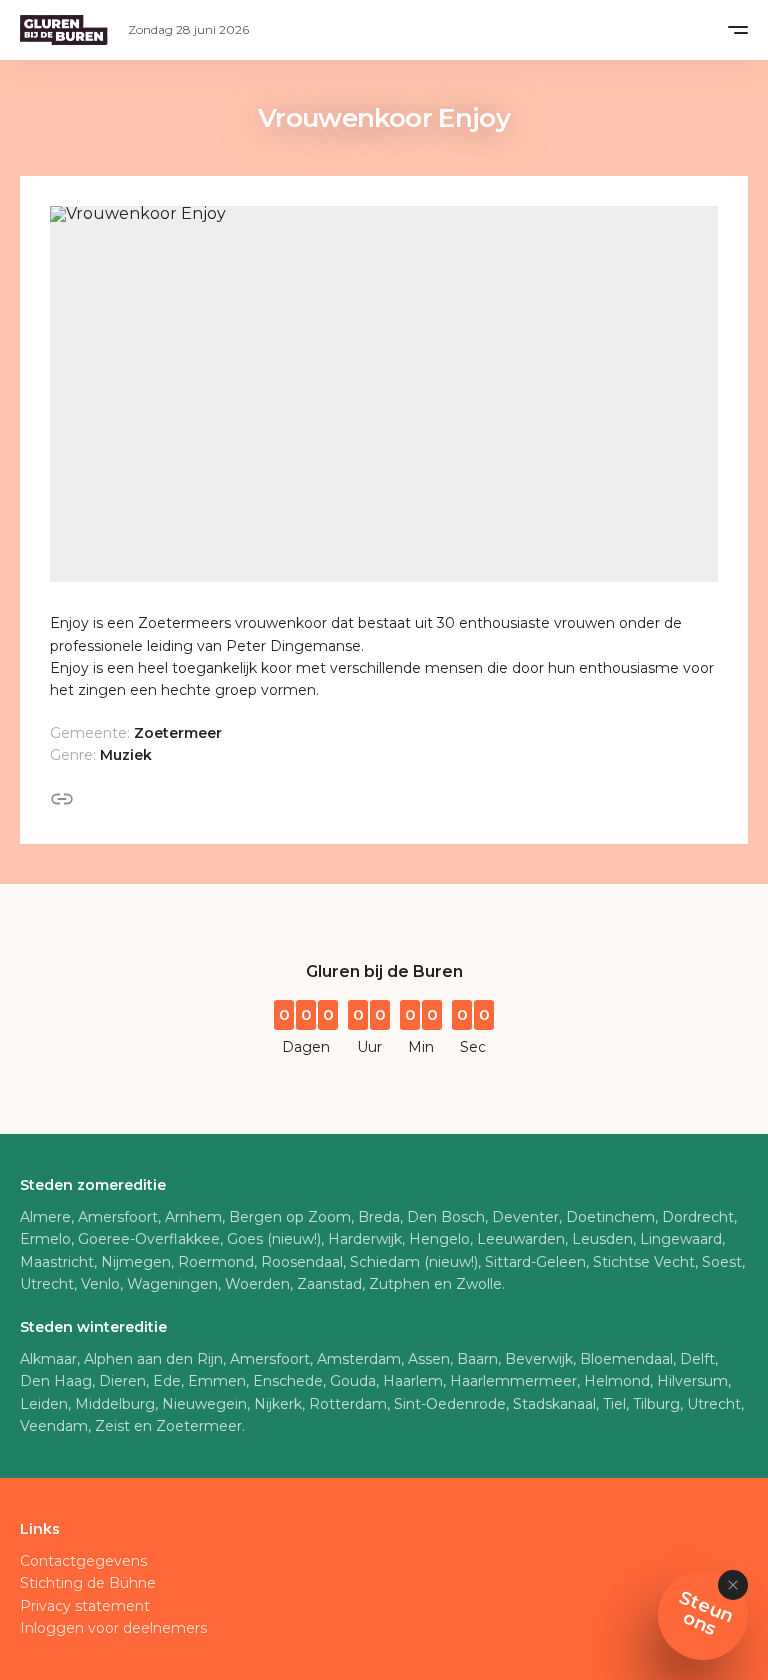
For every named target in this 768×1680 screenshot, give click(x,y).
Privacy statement (85, 1606)
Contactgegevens (83, 1561)
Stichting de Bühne (88, 1583)
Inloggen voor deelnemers (113, 1628)
